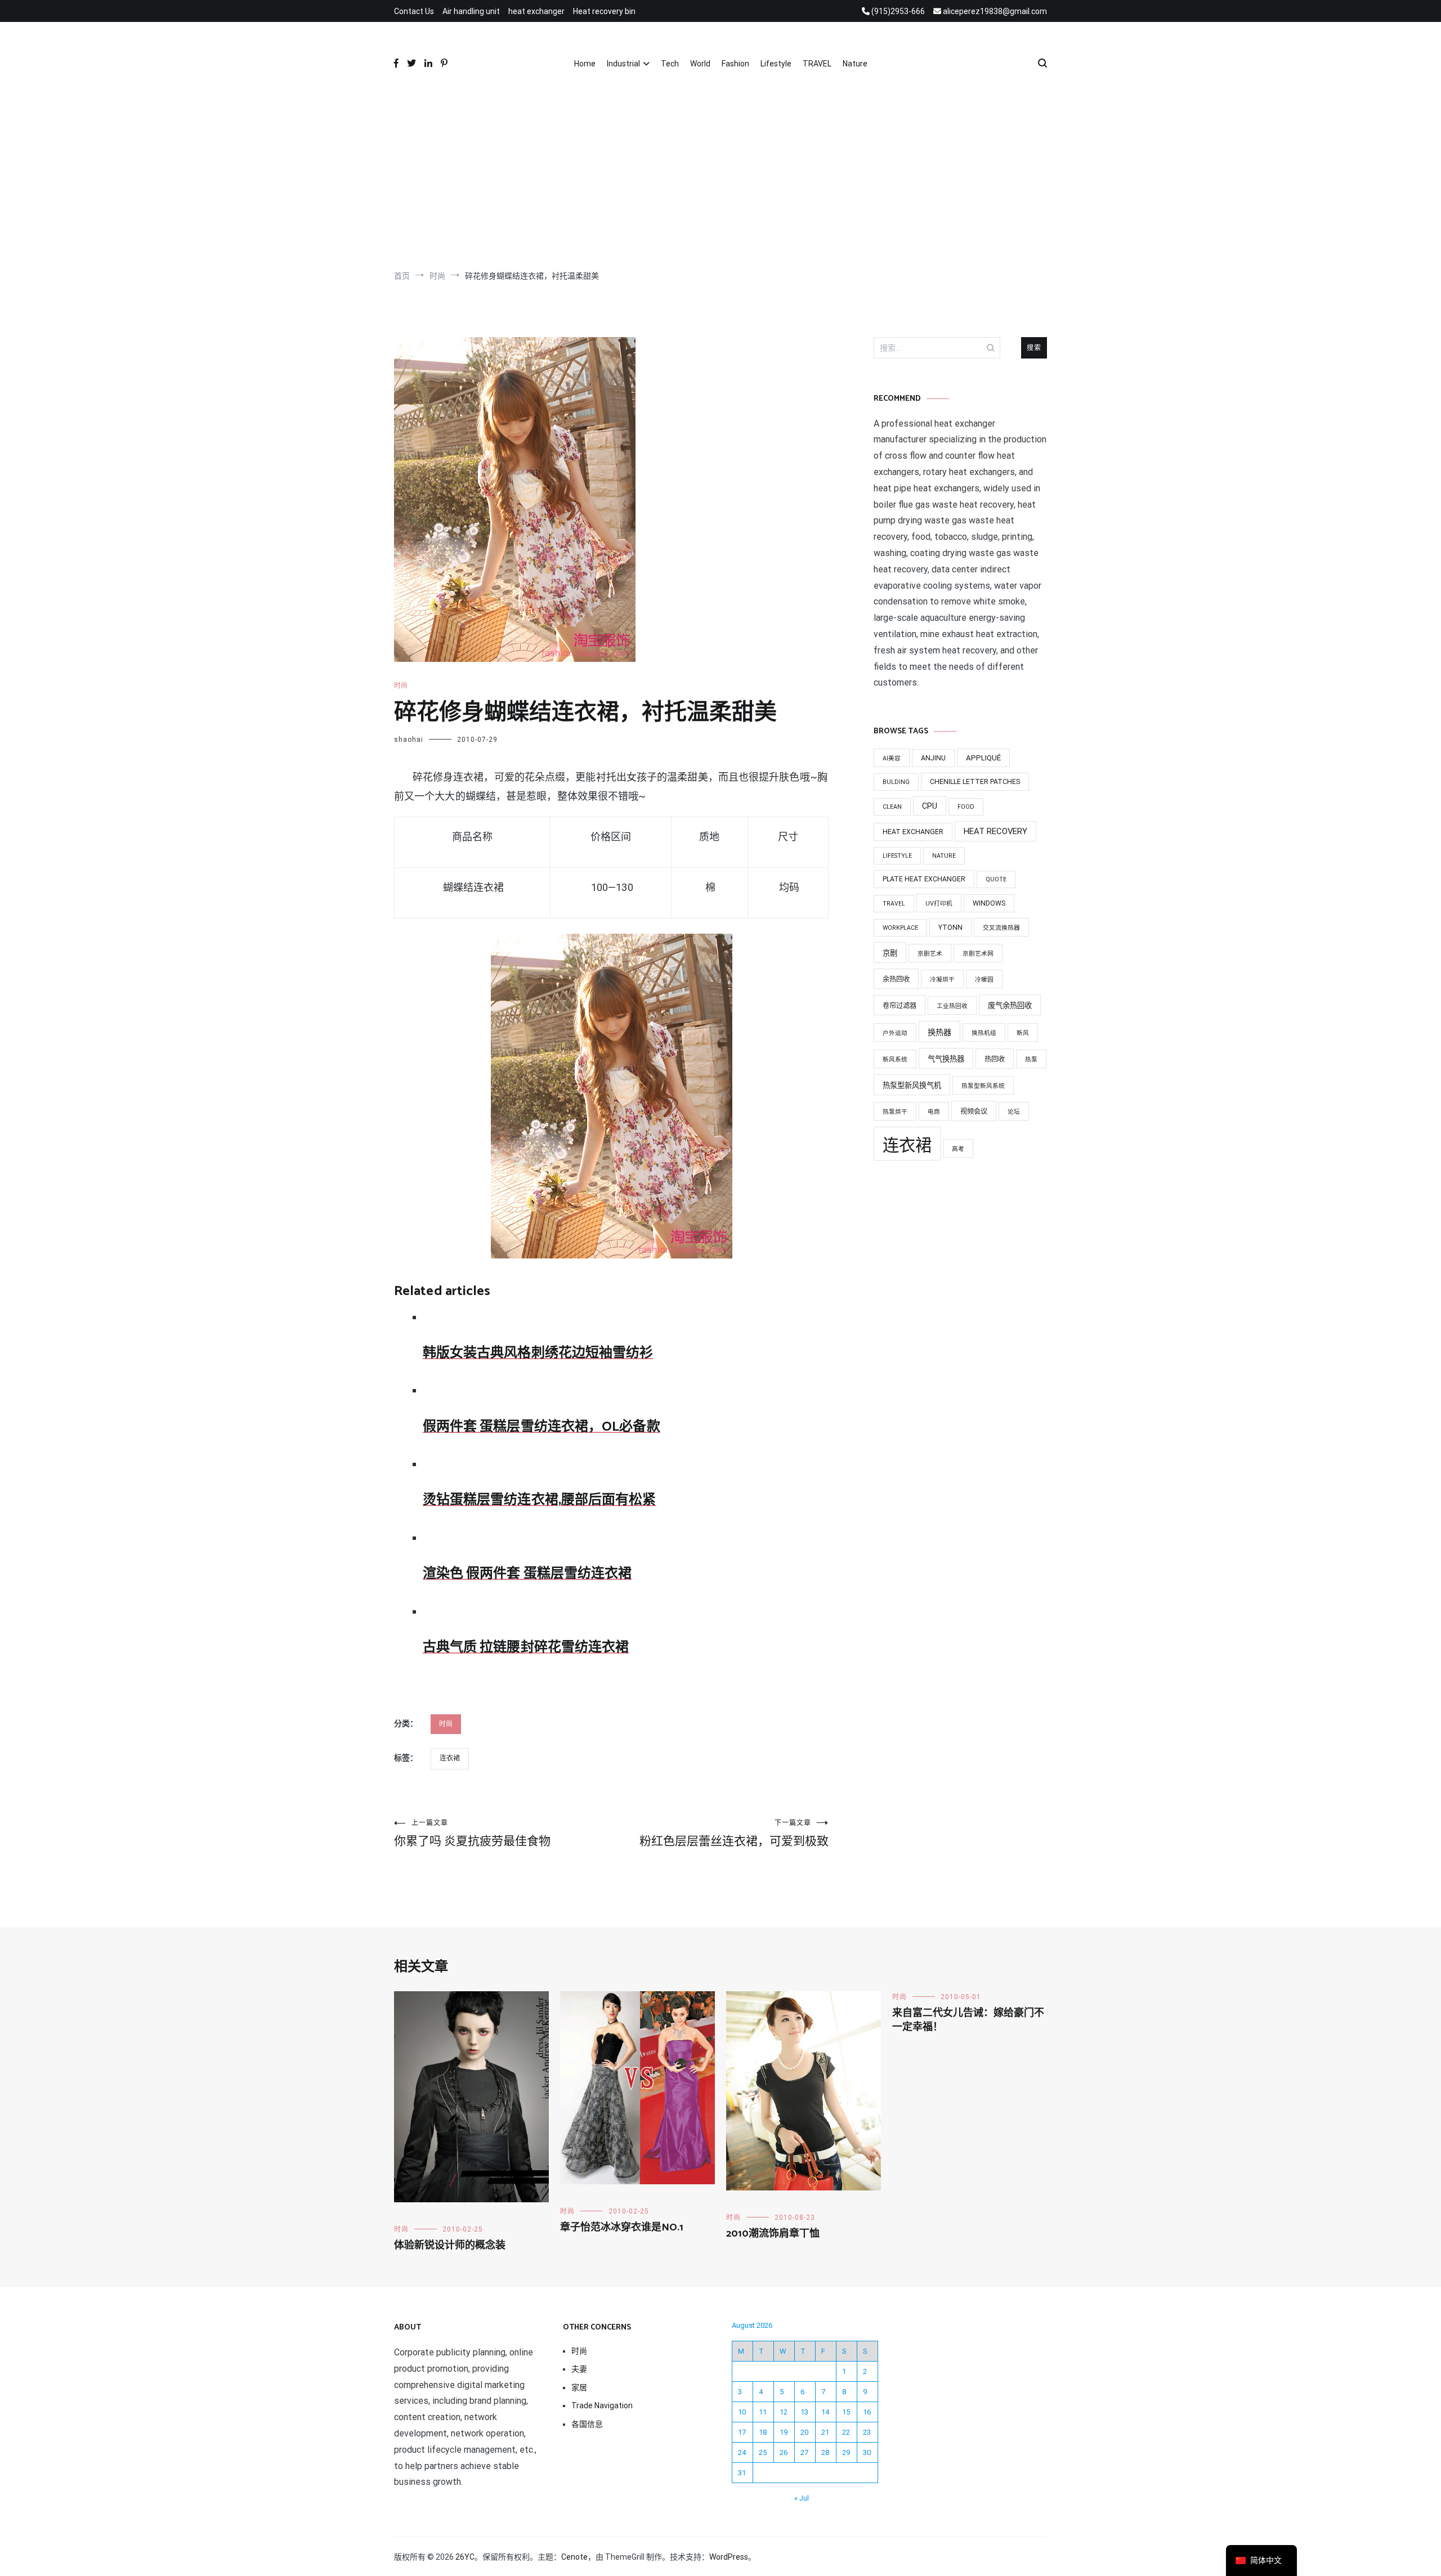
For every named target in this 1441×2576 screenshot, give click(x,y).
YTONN (950, 928)
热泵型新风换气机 (912, 1085)
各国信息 (587, 2424)
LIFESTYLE (897, 856)
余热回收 (896, 979)
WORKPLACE (900, 928)
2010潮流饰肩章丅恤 (773, 2234)
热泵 (1031, 1059)
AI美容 (892, 758)
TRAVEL (817, 64)
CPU (930, 806)
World (700, 64)
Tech (670, 64)
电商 (934, 1112)
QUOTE (996, 879)
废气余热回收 (1010, 1005)
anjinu (933, 758)
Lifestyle (776, 64)
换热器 (939, 1032)
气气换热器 (946, 1059)
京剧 (890, 953)
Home (585, 64)
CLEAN (892, 807)
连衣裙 (450, 1758)
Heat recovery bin (604, 11)
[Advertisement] (720, 174)
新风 (1023, 1033)
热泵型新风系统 (983, 1086)
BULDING (896, 782)
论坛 (1014, 1112)
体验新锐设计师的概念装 (450, 2246)
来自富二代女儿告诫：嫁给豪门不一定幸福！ (968, 2020)
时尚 (401, 686)
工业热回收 (952, 1006)
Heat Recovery (995, 831)
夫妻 (579, 2369)
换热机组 (984, 1033)
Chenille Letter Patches (975, 782)
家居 (579, 2387)
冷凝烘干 (942, 980)
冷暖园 (984, 980)
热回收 (995, 1059)
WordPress (729, 2557)
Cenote (574, 2557)
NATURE (944, 856)
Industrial (623, 64)
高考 (958, 1149)
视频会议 (974, 1112)
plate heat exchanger (924, 879)
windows (989, 903)
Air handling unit (471, 11)
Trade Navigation (602, 2405)
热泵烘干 (895, 1112)
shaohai (409, 740)
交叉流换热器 (1001, 928)
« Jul (802, 2498)
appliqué (983, 758)
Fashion (735, 64)
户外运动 (895, 1033)
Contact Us (414, 11)
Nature (855, 64)
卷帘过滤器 (899, 1006)
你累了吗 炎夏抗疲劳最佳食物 (472, 1833)
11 (763, 2412)
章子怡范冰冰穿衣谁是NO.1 (622, 2228)
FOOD (966, 807)
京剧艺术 (930, 954)
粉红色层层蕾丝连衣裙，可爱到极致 (734, 1833)
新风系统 (895, 1059)
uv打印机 (939, 904)
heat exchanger (536, 11)
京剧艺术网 (978, 954)
